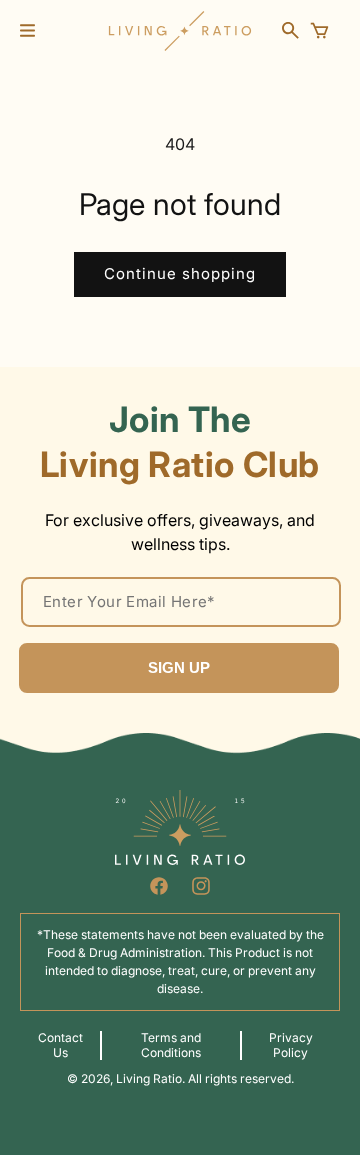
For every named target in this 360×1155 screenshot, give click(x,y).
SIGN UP (179, 667)
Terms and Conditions (171, 1045)
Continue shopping (180, 273)
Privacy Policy (291, 1045)
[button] (27, 30)
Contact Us (60, 1045)
